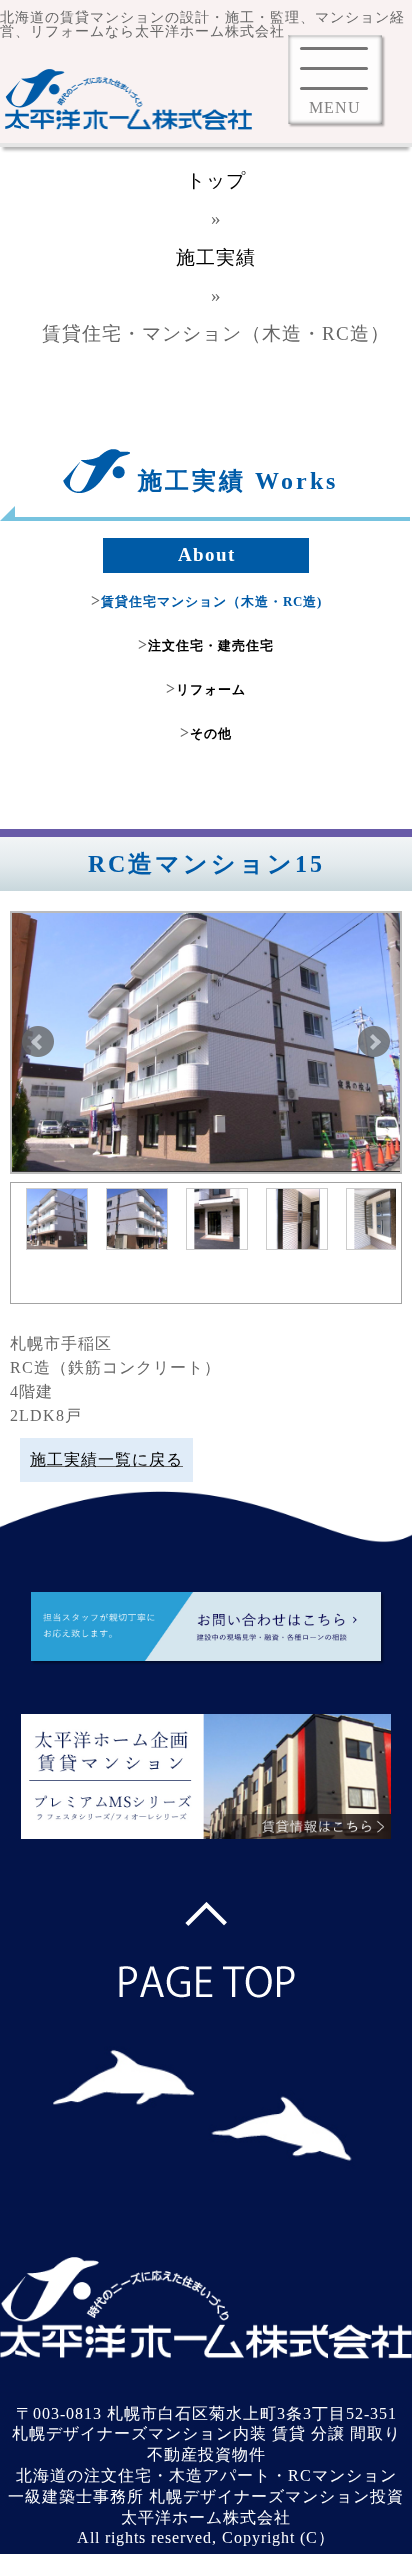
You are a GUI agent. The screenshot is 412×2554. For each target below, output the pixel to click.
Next (374, 1042)
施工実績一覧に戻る (106, 1459)
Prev (38, 1042)
